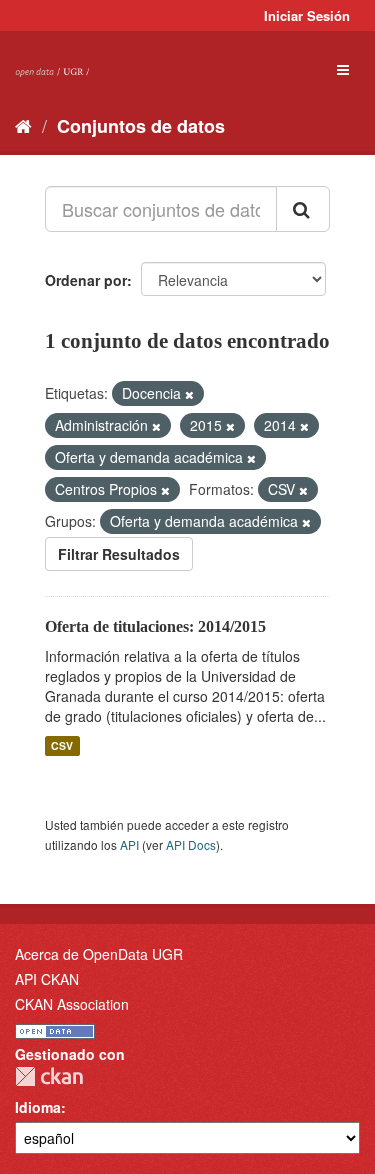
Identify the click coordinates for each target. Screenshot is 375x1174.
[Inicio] (23, 125)
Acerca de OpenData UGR (99, 954)
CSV (62, 745)
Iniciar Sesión (307, 15)
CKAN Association (72, 1004)
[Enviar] (303, 209)
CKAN (49, 1076)
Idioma (38, 1107)
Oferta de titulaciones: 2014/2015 (155, 626)
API (129, 844)
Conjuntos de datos (141, 126)
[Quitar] (189, 394)
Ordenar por (86, 280)
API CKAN (47, 979)
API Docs (191, 844)
